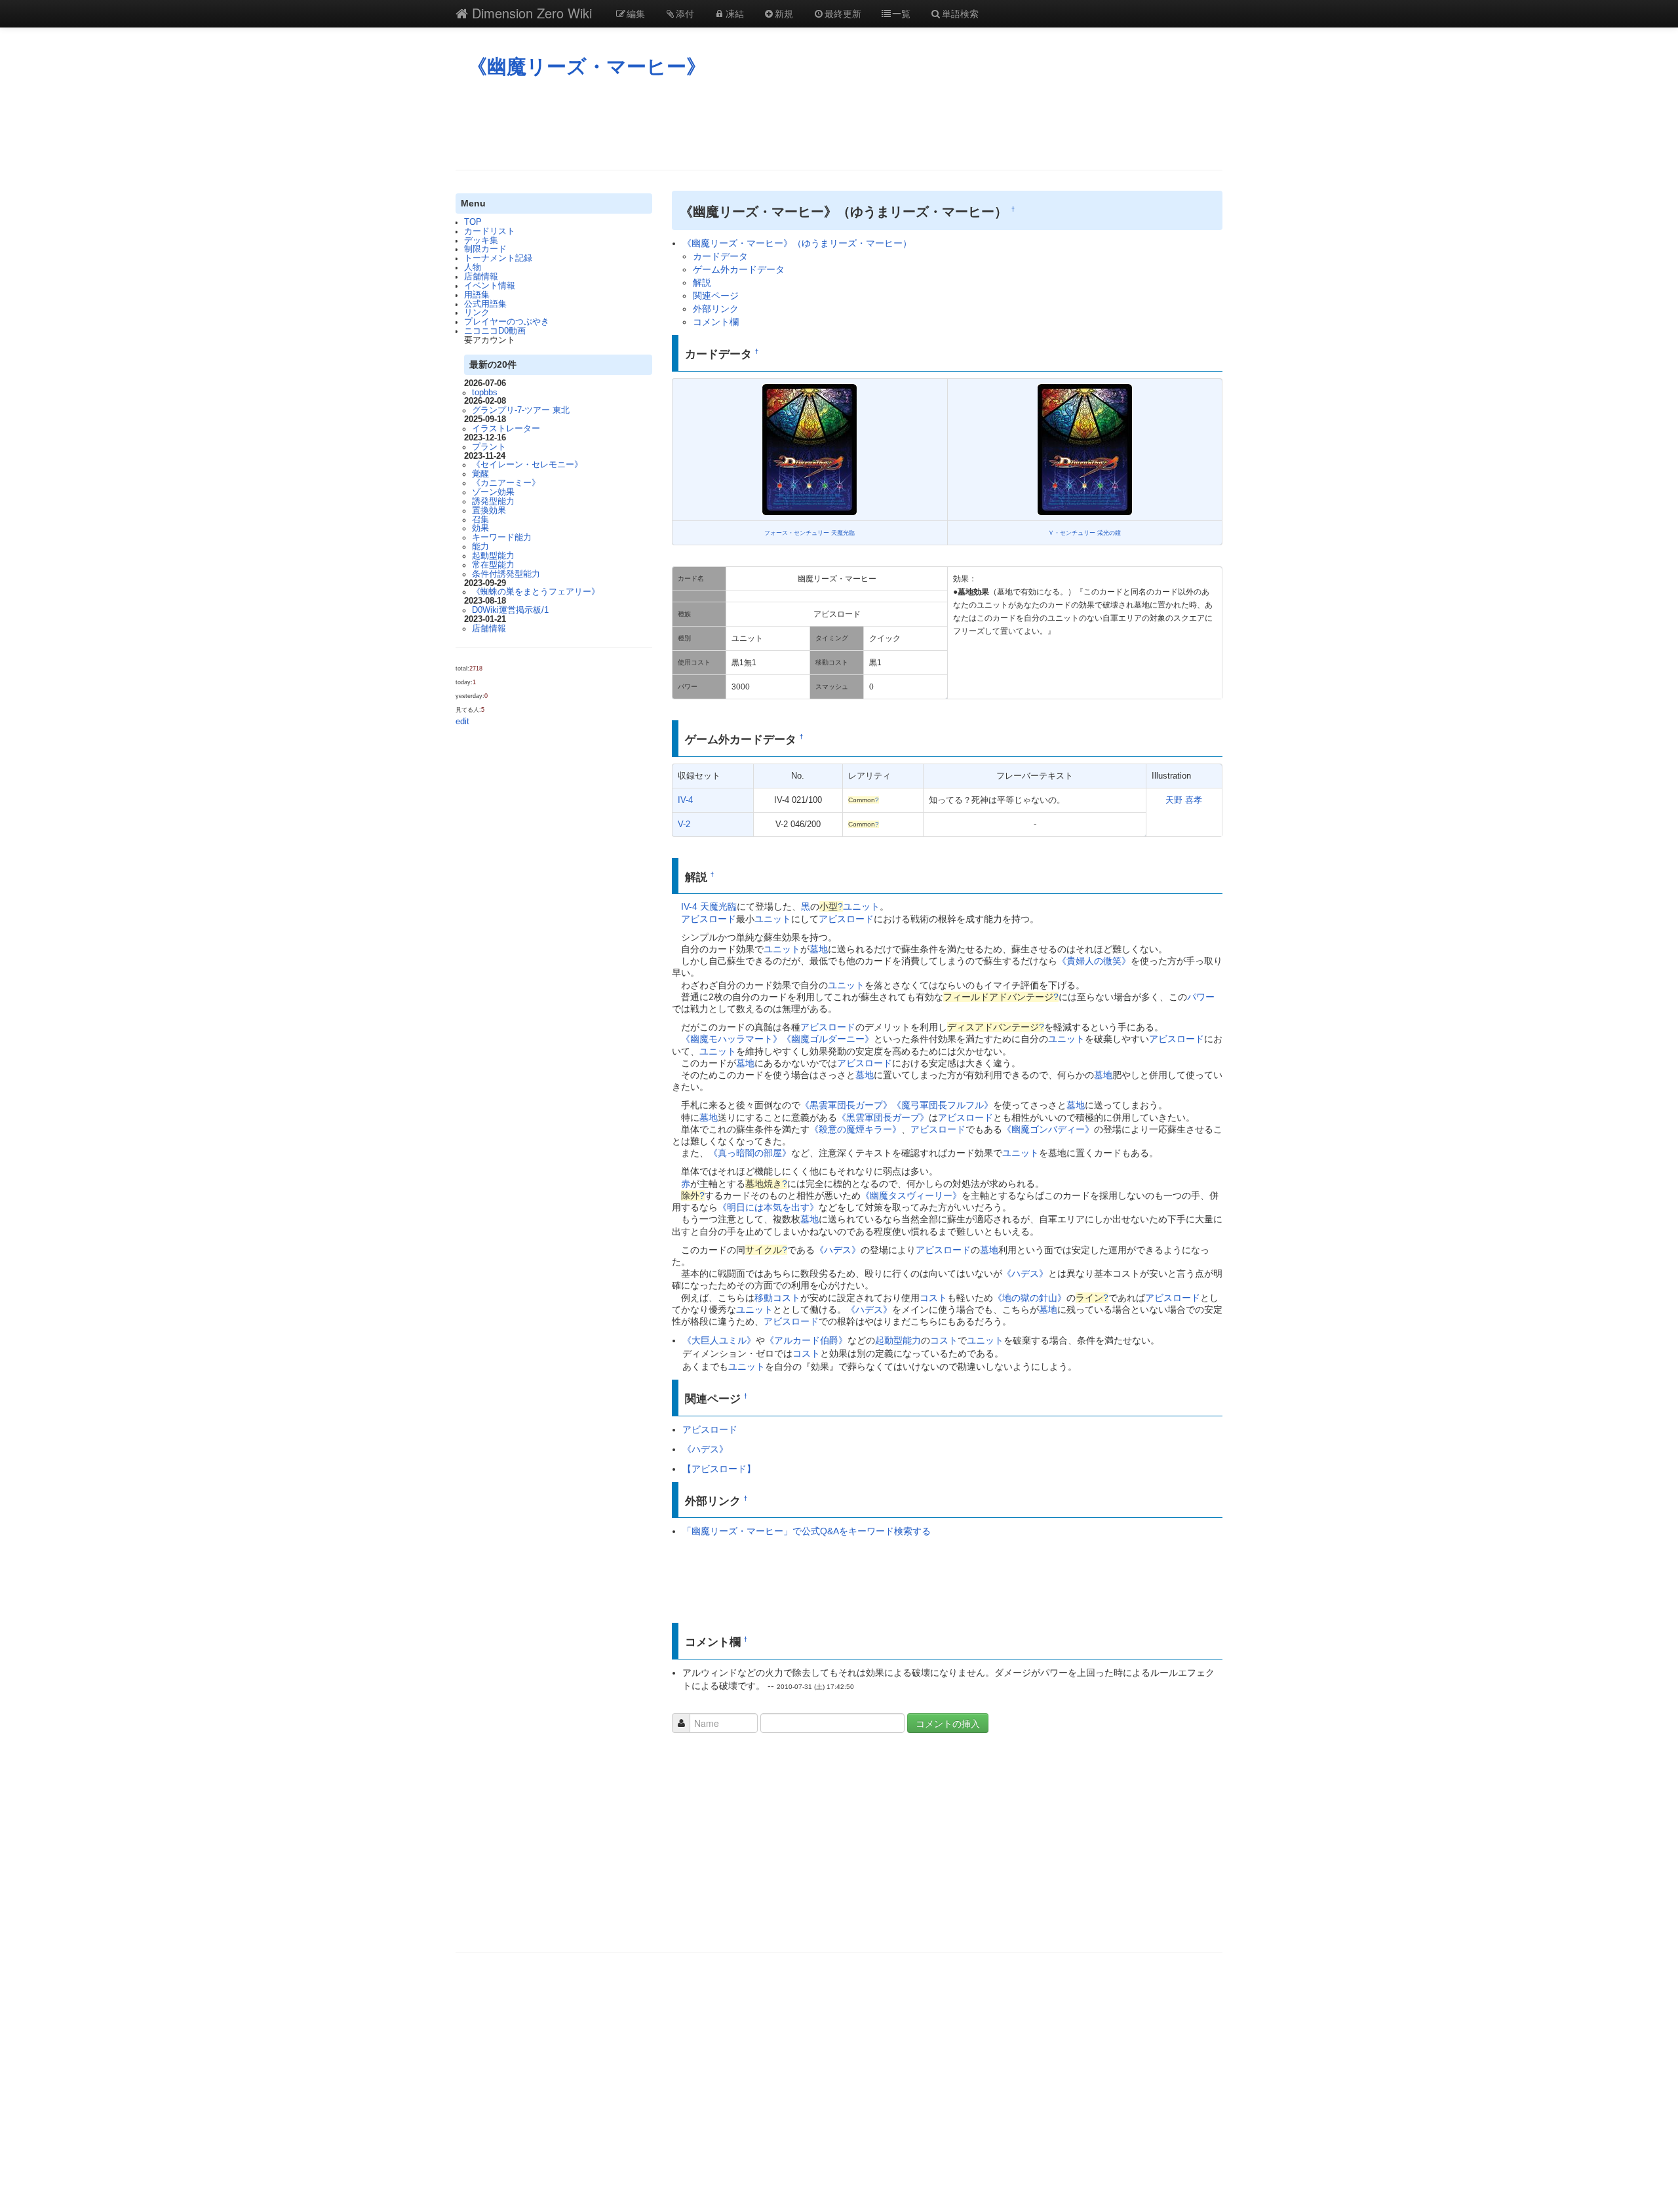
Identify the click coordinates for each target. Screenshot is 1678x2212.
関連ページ (716, 296)
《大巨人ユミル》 (719, 1340)
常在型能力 (493, 565)
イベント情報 (490, 286)
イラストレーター (506, 429)
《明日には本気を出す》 (768, 1207)
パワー (1201, 997)
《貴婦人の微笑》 (1094, 961)
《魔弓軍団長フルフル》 (943, 1105)
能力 (480, 547)
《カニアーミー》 (506, 483)
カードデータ (720, 256)
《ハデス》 (838, 1250)
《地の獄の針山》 (1030, 1298)
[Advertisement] (839, 124)
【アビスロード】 (719, 1469)
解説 (702, 282)
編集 (636, 13)
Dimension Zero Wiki (530, 13)
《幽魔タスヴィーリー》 (911, 1195)
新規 (784, 13)
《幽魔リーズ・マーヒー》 (587, 67)
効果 (480, 528)
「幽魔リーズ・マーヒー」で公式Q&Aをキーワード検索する (807, 1531)
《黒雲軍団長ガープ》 (846, 1105)
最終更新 (843, 13)
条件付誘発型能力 (506, 574)
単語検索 (960, 13)
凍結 (735, 13)
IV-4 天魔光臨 (709, 906)
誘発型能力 (493, 501)
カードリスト (490, 231)
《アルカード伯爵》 (806, 1340)
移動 (764, 1298)
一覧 (901, 13)
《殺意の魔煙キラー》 (855, 1129)
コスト (787, 1298)
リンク (477, 313)
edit (462, 722)
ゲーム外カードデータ (739, 269)
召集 (480, 520)
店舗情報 (481, 277)
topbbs (485, 393)
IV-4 (685, 800)
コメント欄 (716, 322)
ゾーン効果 (493, 492)
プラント (489, 447)
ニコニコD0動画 (495, 331)
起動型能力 (493, 556)
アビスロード (709, 919)
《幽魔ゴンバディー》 (1048, 1129)
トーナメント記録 (498, 258)
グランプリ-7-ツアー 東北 (521, 410)
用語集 (477, 295)
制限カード (485, 249)
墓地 (819, 949)
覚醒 (480, 474)
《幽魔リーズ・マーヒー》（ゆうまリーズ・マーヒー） (797, 243)
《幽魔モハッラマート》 (732, 1039)
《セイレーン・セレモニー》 (527, 465)
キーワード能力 (502, 537)
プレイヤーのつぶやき (507, 322)
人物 (473, 267)
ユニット (861, 906)
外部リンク (716, 309)
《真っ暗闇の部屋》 (750, 1153)
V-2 (684, 825)
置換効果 (489, 511)
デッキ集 (481, 241)
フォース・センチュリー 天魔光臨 (810, 533)
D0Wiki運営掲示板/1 (510, 610)
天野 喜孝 (1184, 800)
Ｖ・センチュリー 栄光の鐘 (1084, 533)
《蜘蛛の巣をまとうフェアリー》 (536, 592)
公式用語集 (485, 304)
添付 (685, 13)
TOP (473, 222)
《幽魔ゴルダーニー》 (828, 1039)
